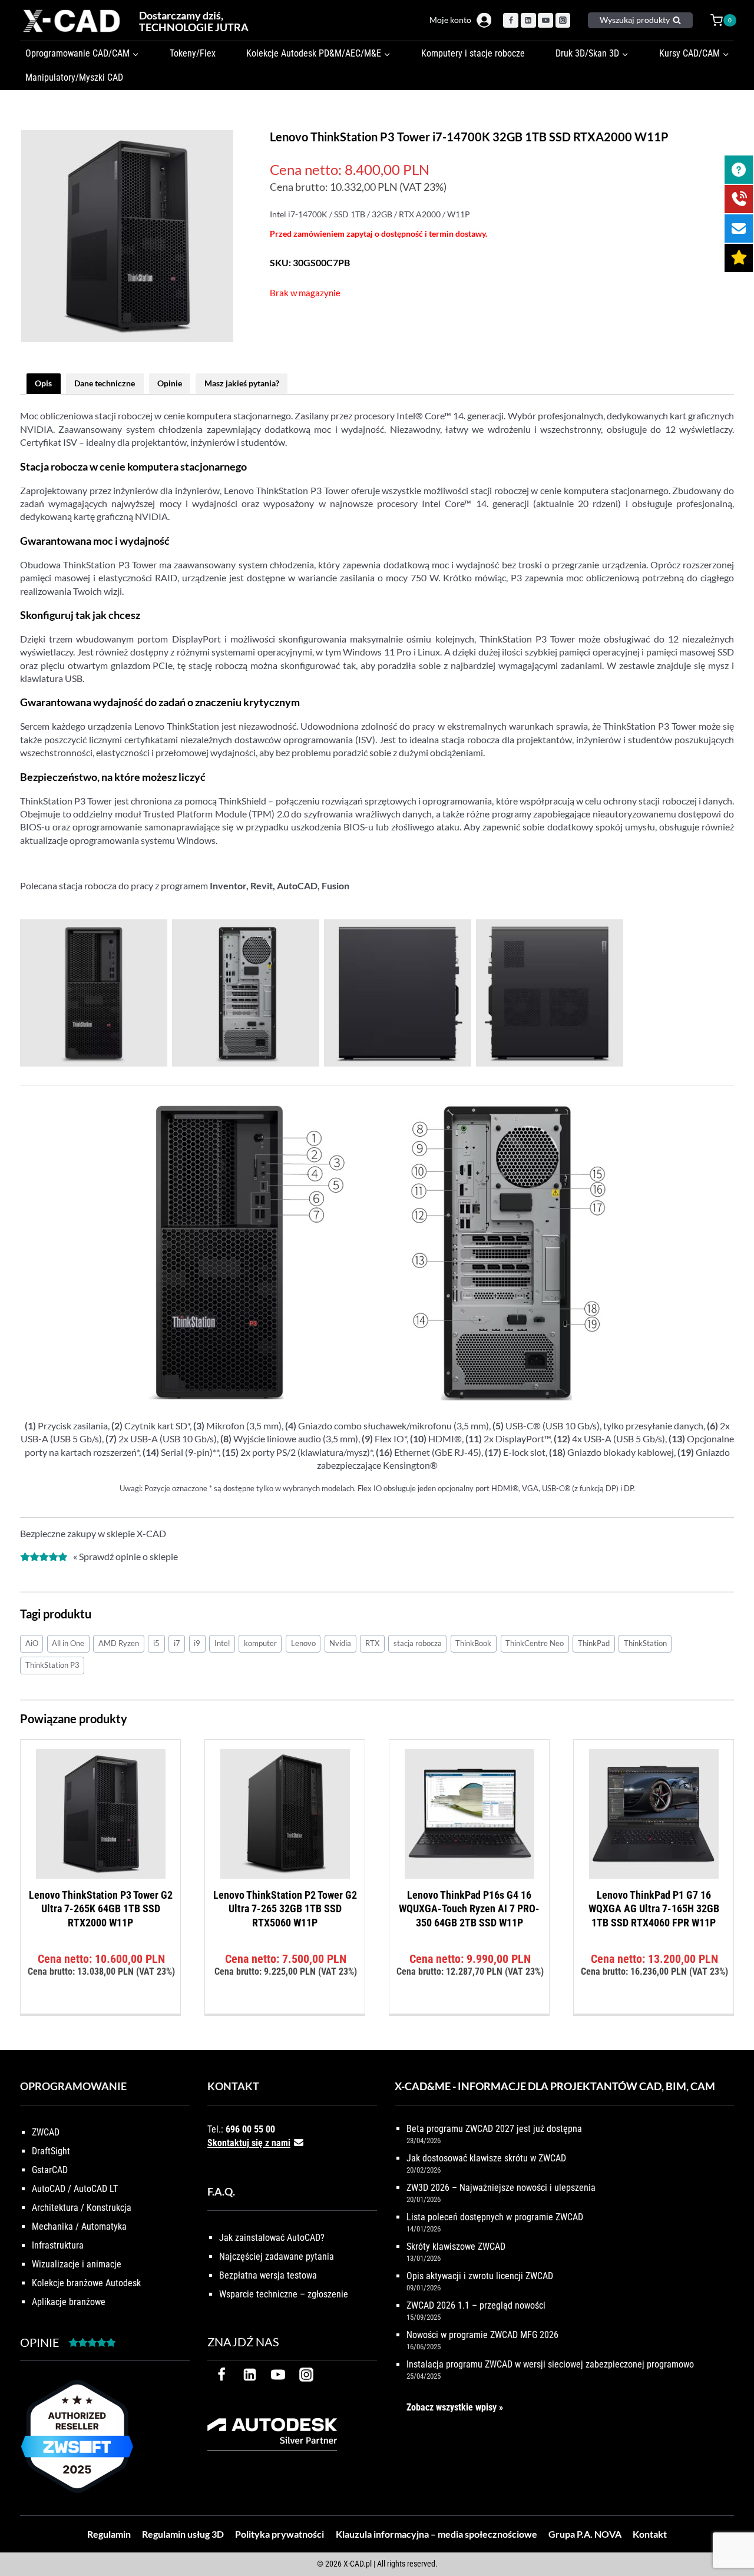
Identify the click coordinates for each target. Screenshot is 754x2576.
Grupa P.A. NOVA (585, 2534)
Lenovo (303, 1643)
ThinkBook (473, 1643)
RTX (372, 1643)
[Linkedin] (528, 21)
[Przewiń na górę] (732, 2530)
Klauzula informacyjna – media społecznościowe (436, 2534)
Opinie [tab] (170, 383)
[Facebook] (511, 21)
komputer (260, 1643)
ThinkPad (594, 1643)
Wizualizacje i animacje (77, 2264)
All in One (68, 1643)
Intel (222, 1643)
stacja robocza (418, 1643)
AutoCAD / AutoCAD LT (75, 2189)
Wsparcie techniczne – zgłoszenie (284, 2294)
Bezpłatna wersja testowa (268, 2275)
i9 (197, 1643)
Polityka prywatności (280, 2534)
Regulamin (109, 2534)
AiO (32, 1643)
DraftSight (51, 2151)
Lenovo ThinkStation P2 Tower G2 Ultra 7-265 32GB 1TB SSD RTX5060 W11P (285, 1909)
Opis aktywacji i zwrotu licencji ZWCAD (480, 2276)
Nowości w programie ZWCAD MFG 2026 (482, 2335)
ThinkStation (645, 1643)
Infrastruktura (58, 2245)
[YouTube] (545, 21)
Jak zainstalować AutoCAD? (272, 2238)
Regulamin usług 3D (183, 2534)
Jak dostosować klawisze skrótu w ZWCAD (486, 2158)
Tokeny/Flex (193, 53)
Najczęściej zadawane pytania (277, 2257)
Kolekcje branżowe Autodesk (86, 2283)
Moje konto (450, 20)
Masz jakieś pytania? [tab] (242, 383)
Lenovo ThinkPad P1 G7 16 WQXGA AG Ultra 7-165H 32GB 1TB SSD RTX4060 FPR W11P (654, 1909)
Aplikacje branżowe (69, 2302)
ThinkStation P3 (52, 1665)
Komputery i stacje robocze (473, 53)
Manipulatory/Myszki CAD (74, 77)
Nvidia (340, 1643)
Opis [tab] (43, 383)
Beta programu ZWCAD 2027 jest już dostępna (494, 2129)
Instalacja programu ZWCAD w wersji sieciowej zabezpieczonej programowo (550, 2364)
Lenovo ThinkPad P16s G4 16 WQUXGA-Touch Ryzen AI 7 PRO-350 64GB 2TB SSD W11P (469, 1909)
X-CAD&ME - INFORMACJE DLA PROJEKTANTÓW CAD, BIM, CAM (555, 2086)
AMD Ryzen (119, 1643)
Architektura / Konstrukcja (82, 2208)
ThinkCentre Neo (535, 1643)
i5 (156, 1643)
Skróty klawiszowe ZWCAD (456, 2246)
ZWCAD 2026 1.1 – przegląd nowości (476, 2305)
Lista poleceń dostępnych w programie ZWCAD (495, 2217)
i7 (177, 1643)
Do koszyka (100, 2010)
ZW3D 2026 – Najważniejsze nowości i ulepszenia (501, 2188)
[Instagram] (563, 21)
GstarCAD (50, 2170)
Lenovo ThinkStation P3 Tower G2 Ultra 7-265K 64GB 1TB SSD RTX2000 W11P (101, 1909)
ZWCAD (46, 2132)
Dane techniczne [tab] (105, 383)
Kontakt (650, 2534)
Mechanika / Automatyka (79, 2226)
